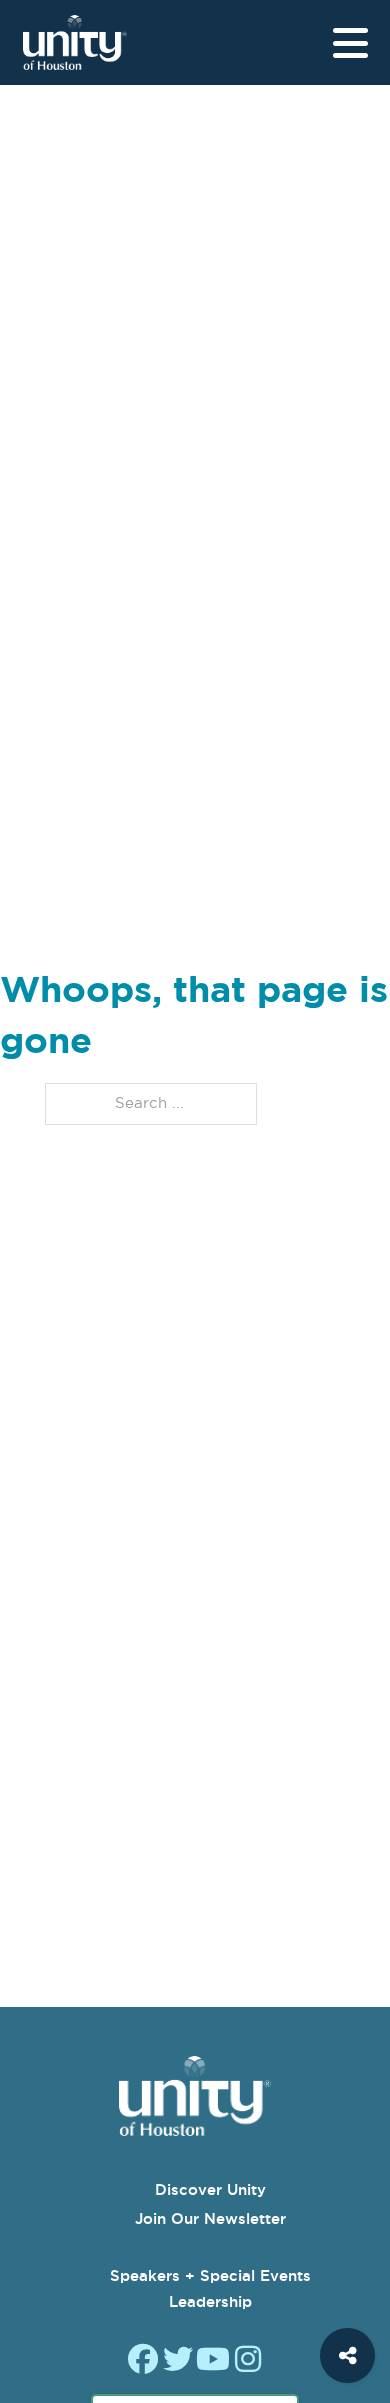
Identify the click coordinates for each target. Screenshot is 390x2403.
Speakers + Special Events (210, 2275)
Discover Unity (210, 2189)
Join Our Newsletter (210, 2218)
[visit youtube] (213, 2361)
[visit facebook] (143, 2361)
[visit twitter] (178, 2361)
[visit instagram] (248, 2361)
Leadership (210, 2301)
